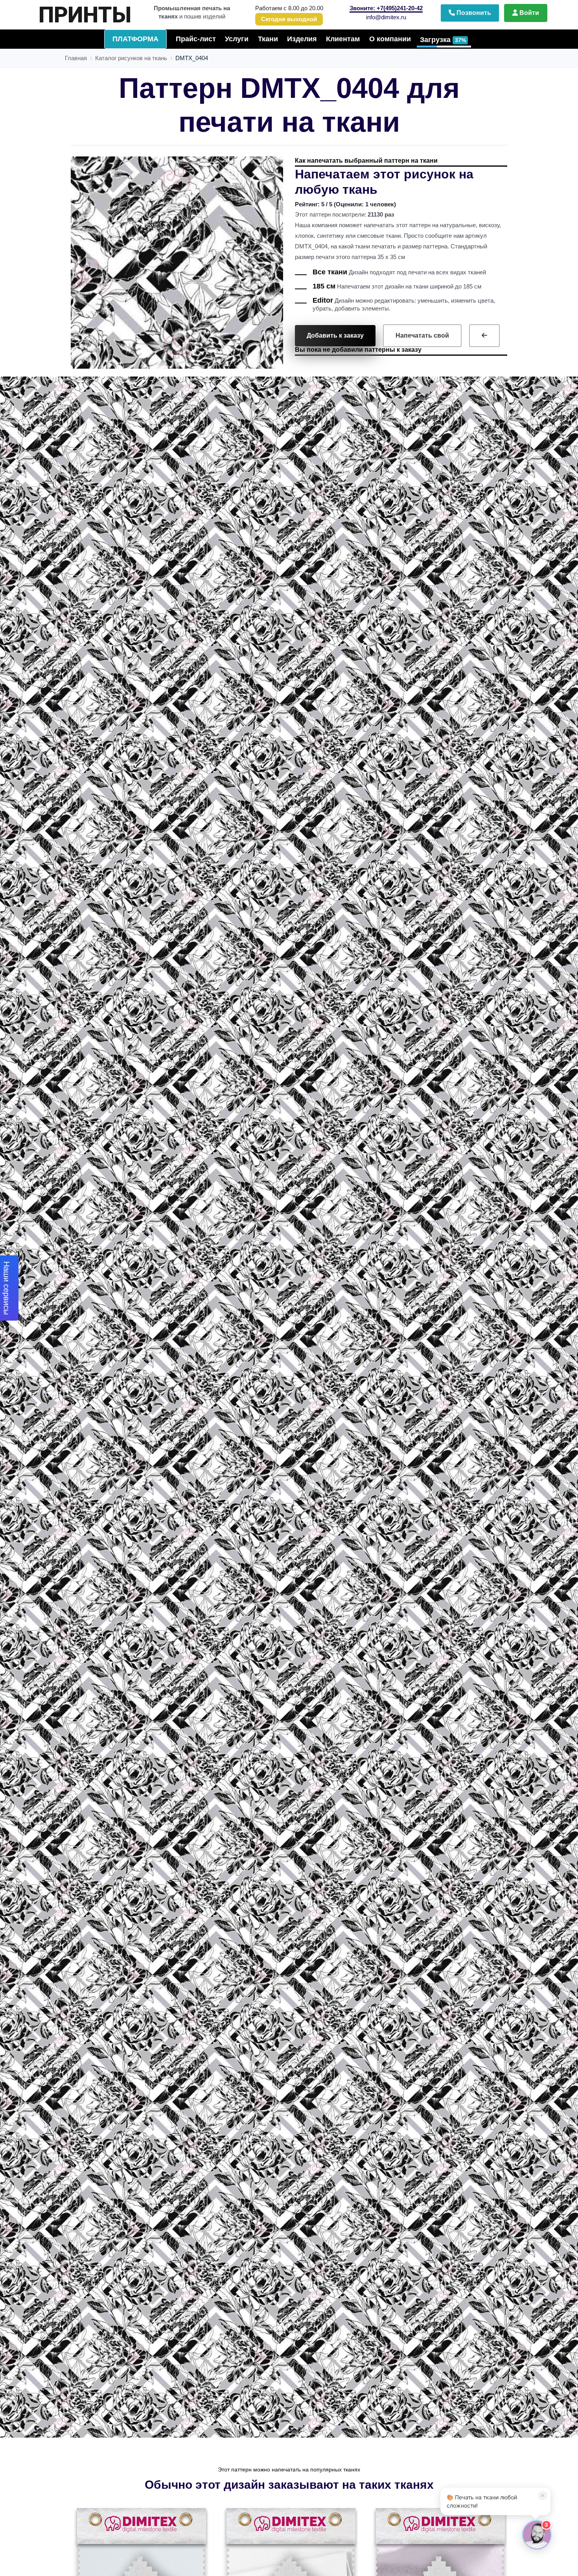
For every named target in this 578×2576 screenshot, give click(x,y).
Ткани (268, 39)
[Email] (514, 2300)
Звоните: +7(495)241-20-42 (386, 8)
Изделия (302, 39)
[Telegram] (447, 2300)
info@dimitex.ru (386, 17)
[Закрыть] (540, 2300)
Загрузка (443, 40)
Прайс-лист (196, 39)
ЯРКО (104, 11)
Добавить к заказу (335, 335)
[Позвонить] (480, 2300)
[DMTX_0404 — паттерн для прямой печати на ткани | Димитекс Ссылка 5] (484, 336)
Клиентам (343, 39)
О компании (390, 39)
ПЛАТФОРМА (135, 39)
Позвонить (473, 13)
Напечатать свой (422, 335)
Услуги (237, 39)
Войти (528, 13)
